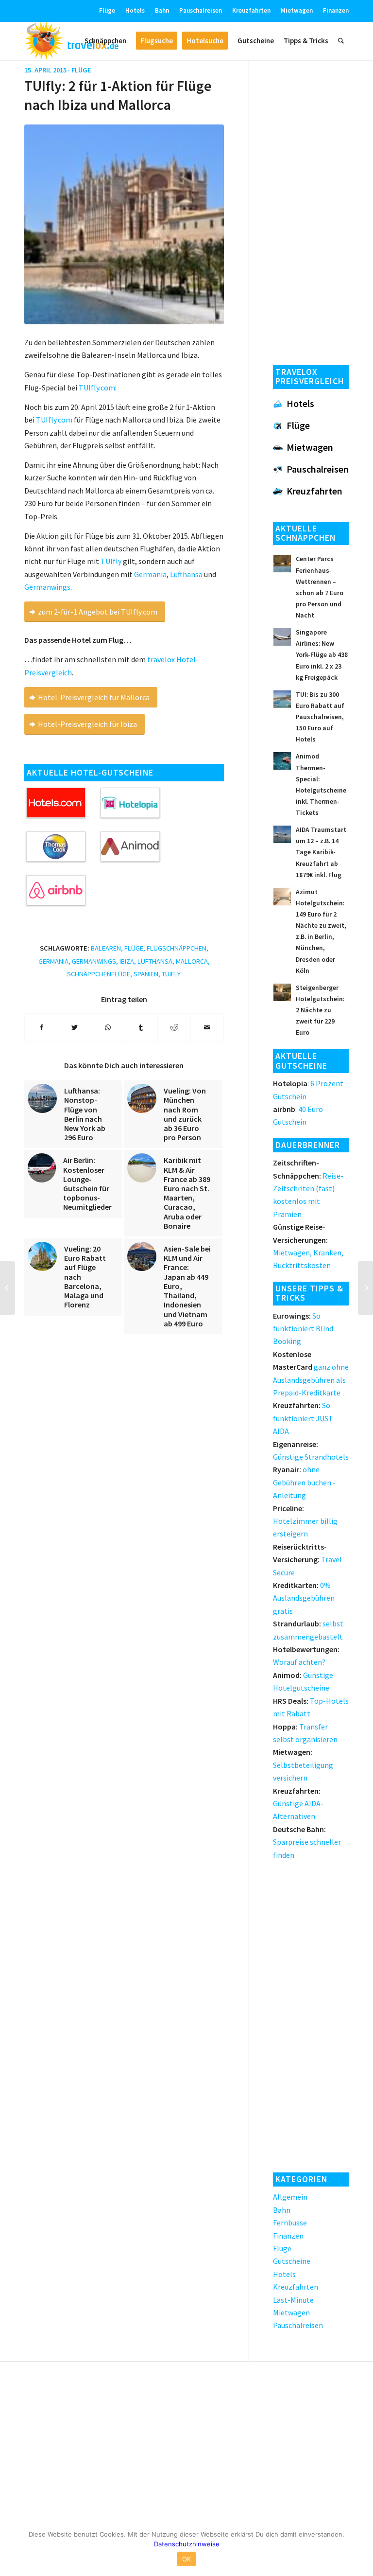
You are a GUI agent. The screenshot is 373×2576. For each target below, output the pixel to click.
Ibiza (127, 961)
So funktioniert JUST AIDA (303, 1418)
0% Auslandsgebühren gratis (304, 1598)
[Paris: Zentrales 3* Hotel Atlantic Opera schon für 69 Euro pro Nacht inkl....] (8, 1288)
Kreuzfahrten (251, 10)
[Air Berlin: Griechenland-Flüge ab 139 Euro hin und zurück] (365, 1288)
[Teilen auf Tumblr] (141, 1027)
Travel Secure (307, 1560)
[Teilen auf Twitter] (75, 1027)
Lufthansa (186, 574)
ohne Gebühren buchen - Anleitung (304, 1482)
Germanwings (47, 587)
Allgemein (290, 2197)
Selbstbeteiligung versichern (303, 1765)
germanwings (94, 961)
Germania (150, 574)
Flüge (107, 10)
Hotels (135, 10)
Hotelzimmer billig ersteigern (305, 1521)
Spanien (146, 974)
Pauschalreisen (201, 10)
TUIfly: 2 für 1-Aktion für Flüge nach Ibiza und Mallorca (118, 95)
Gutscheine (292, 2261)
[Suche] (341, 41)
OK (187, 2559)
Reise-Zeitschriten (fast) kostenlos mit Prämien (308, 1188)
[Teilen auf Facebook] (41, 1027)
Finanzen (336, 10)
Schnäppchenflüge (99, 974)
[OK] (361, 2549)
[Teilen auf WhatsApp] (108, 1027)
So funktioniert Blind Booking (303, 1329)
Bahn (162, 10)
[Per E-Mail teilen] (207, 1027)
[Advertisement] (311, 210)
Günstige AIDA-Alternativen (298, 1804)
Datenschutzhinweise (187, 2544)
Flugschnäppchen (177, 948)
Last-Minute (293, 2300)
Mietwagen (297, 10)
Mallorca (192, 961)
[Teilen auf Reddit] (174, 1027)
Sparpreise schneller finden (307, 1842)
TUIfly (111, 561)
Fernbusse (290, 2223)
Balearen (106, 948)
